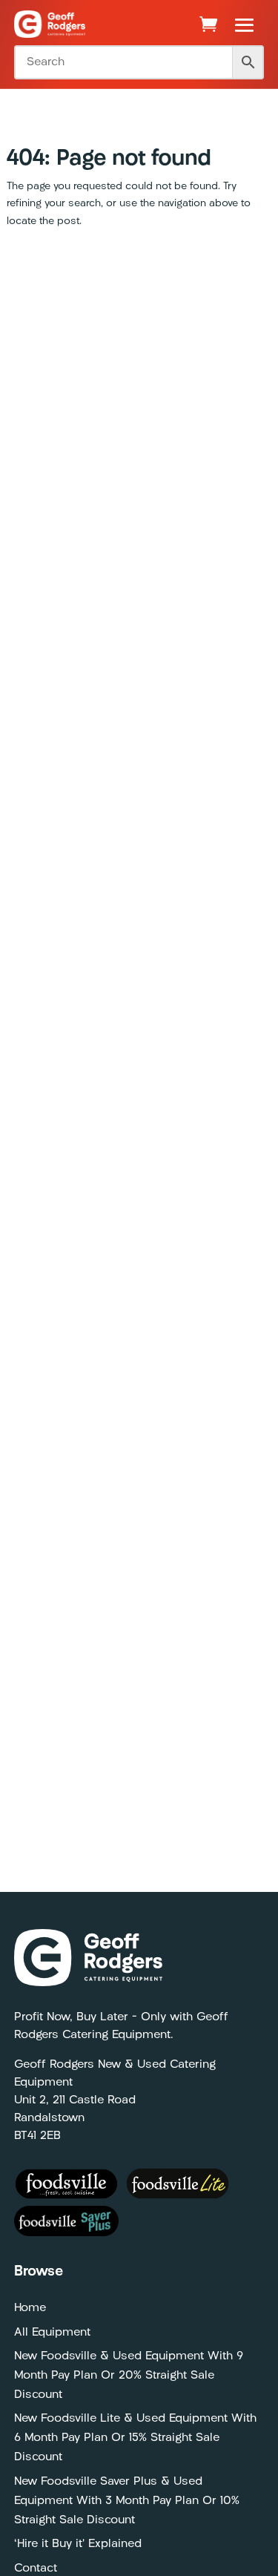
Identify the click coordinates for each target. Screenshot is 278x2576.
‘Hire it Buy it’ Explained (78, 2544)
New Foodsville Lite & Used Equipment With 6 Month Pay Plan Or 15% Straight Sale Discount (135, 2438)
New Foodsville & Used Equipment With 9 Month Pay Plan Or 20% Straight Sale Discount (129, 2376)
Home (30, 2308)
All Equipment (52, 2333)
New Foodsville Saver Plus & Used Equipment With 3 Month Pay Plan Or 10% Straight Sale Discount (127, 2501)
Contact (36, 2569)
